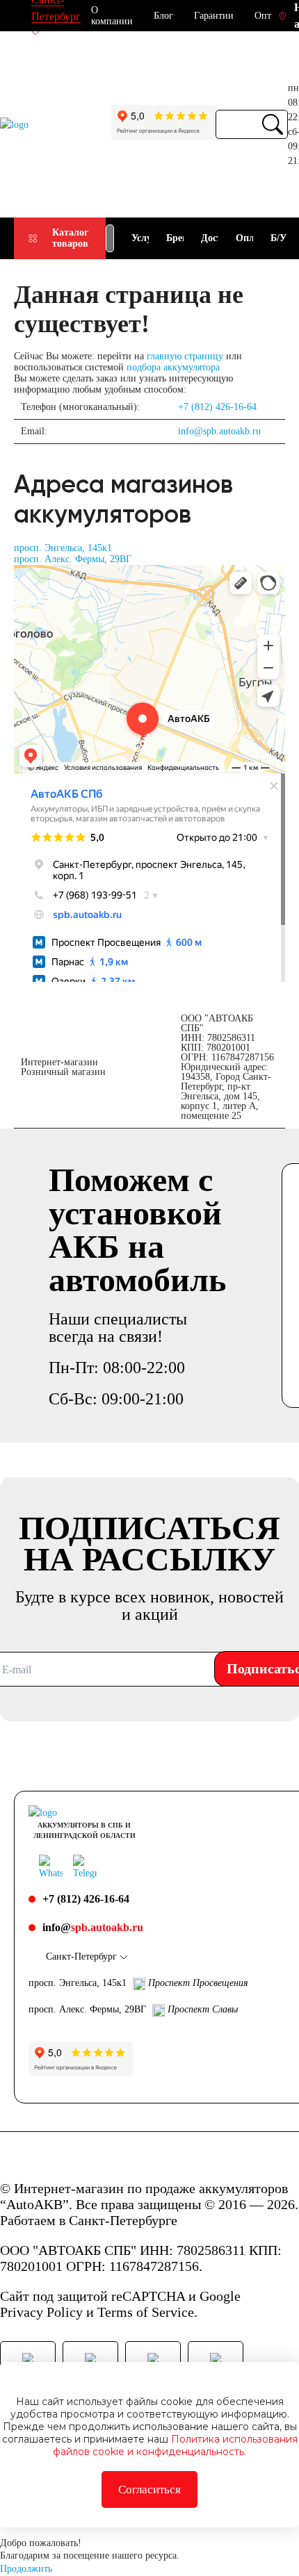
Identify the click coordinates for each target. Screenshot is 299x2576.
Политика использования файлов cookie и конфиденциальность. (175, 2445)
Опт (263, 16)
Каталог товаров (70, 238)
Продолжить (26, 2569)
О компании (112, 16)
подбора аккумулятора (173, 367)
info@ (93, 1927)
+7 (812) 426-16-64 (217, 407)
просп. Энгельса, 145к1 (63, 548)
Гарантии (214, 16)
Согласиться (149, 2489)
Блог (163, 16)
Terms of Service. (147, 2312)
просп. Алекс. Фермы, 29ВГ (73, 559)
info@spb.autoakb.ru (219, 431)
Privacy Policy (41, 2312)
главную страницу (185, 356)
